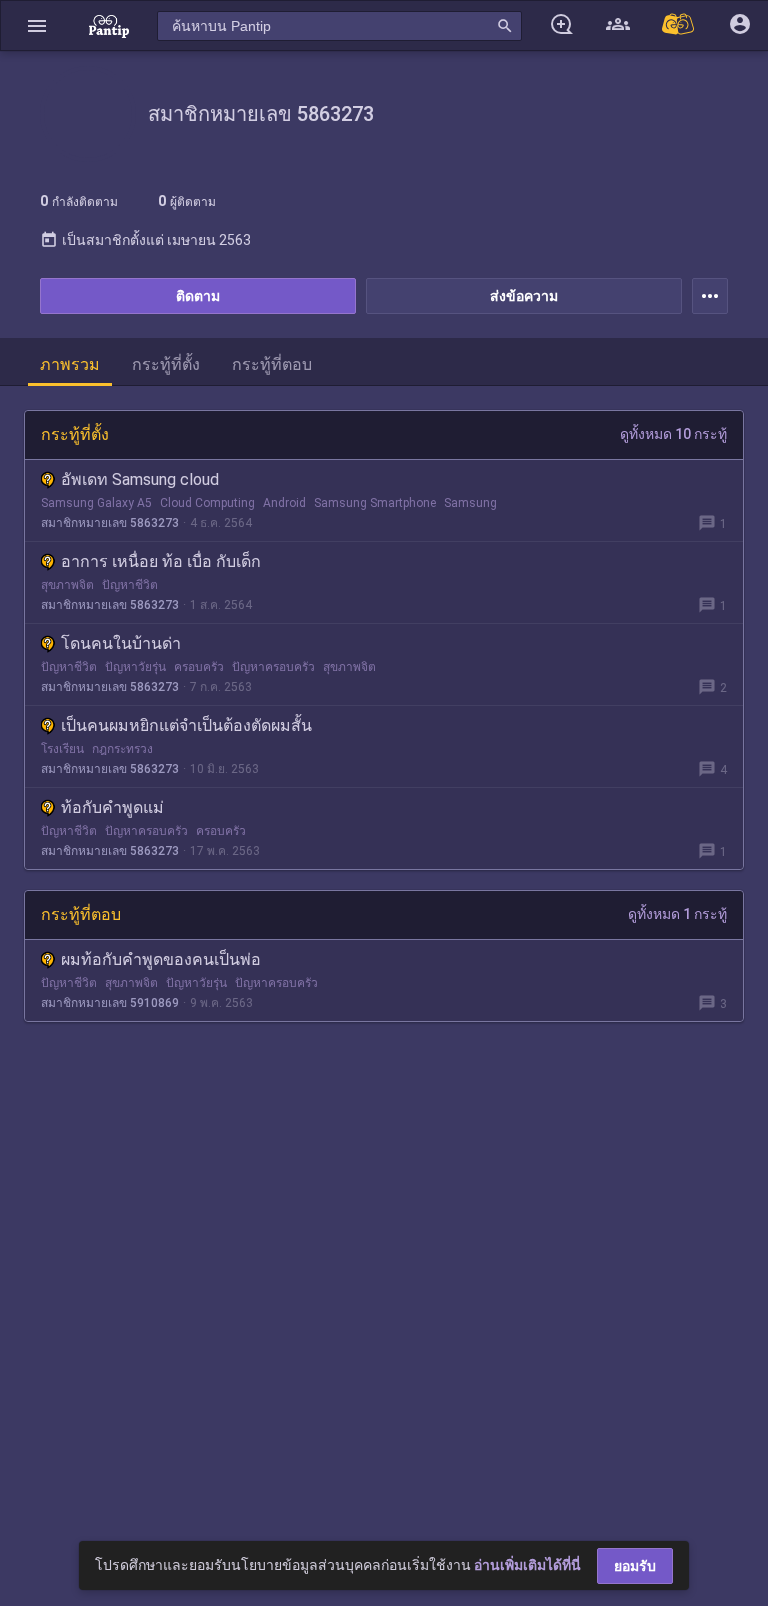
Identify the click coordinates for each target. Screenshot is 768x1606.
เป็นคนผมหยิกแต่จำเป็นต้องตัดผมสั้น (186, 725)
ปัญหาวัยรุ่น (135, 667)
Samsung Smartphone (375, 503)
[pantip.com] (109, 25)
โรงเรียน (62, 749)
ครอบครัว (199, 667)
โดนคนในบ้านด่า (121, 643)
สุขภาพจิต (67, 585)
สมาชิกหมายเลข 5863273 (110, 523)
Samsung (470, 503)
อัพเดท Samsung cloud (140, 479)
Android (284, 503)
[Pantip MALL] (679, 25)
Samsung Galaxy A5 (96, 503)
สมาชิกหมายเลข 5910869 (110, 1003)
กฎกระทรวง (122, 749)
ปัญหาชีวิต (130, 585)
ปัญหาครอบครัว (273, 667)
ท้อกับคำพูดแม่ (112, 807)
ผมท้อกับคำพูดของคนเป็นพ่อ (161, 959)
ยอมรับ (635, 1566)
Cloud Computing (207, 503)
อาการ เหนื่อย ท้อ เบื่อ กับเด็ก (161, 561)
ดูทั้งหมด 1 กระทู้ (677, 914)
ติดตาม (198, 296)
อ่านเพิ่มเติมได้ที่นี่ (527, 1565)
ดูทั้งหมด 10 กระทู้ (673, 434)
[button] (37, 25)
